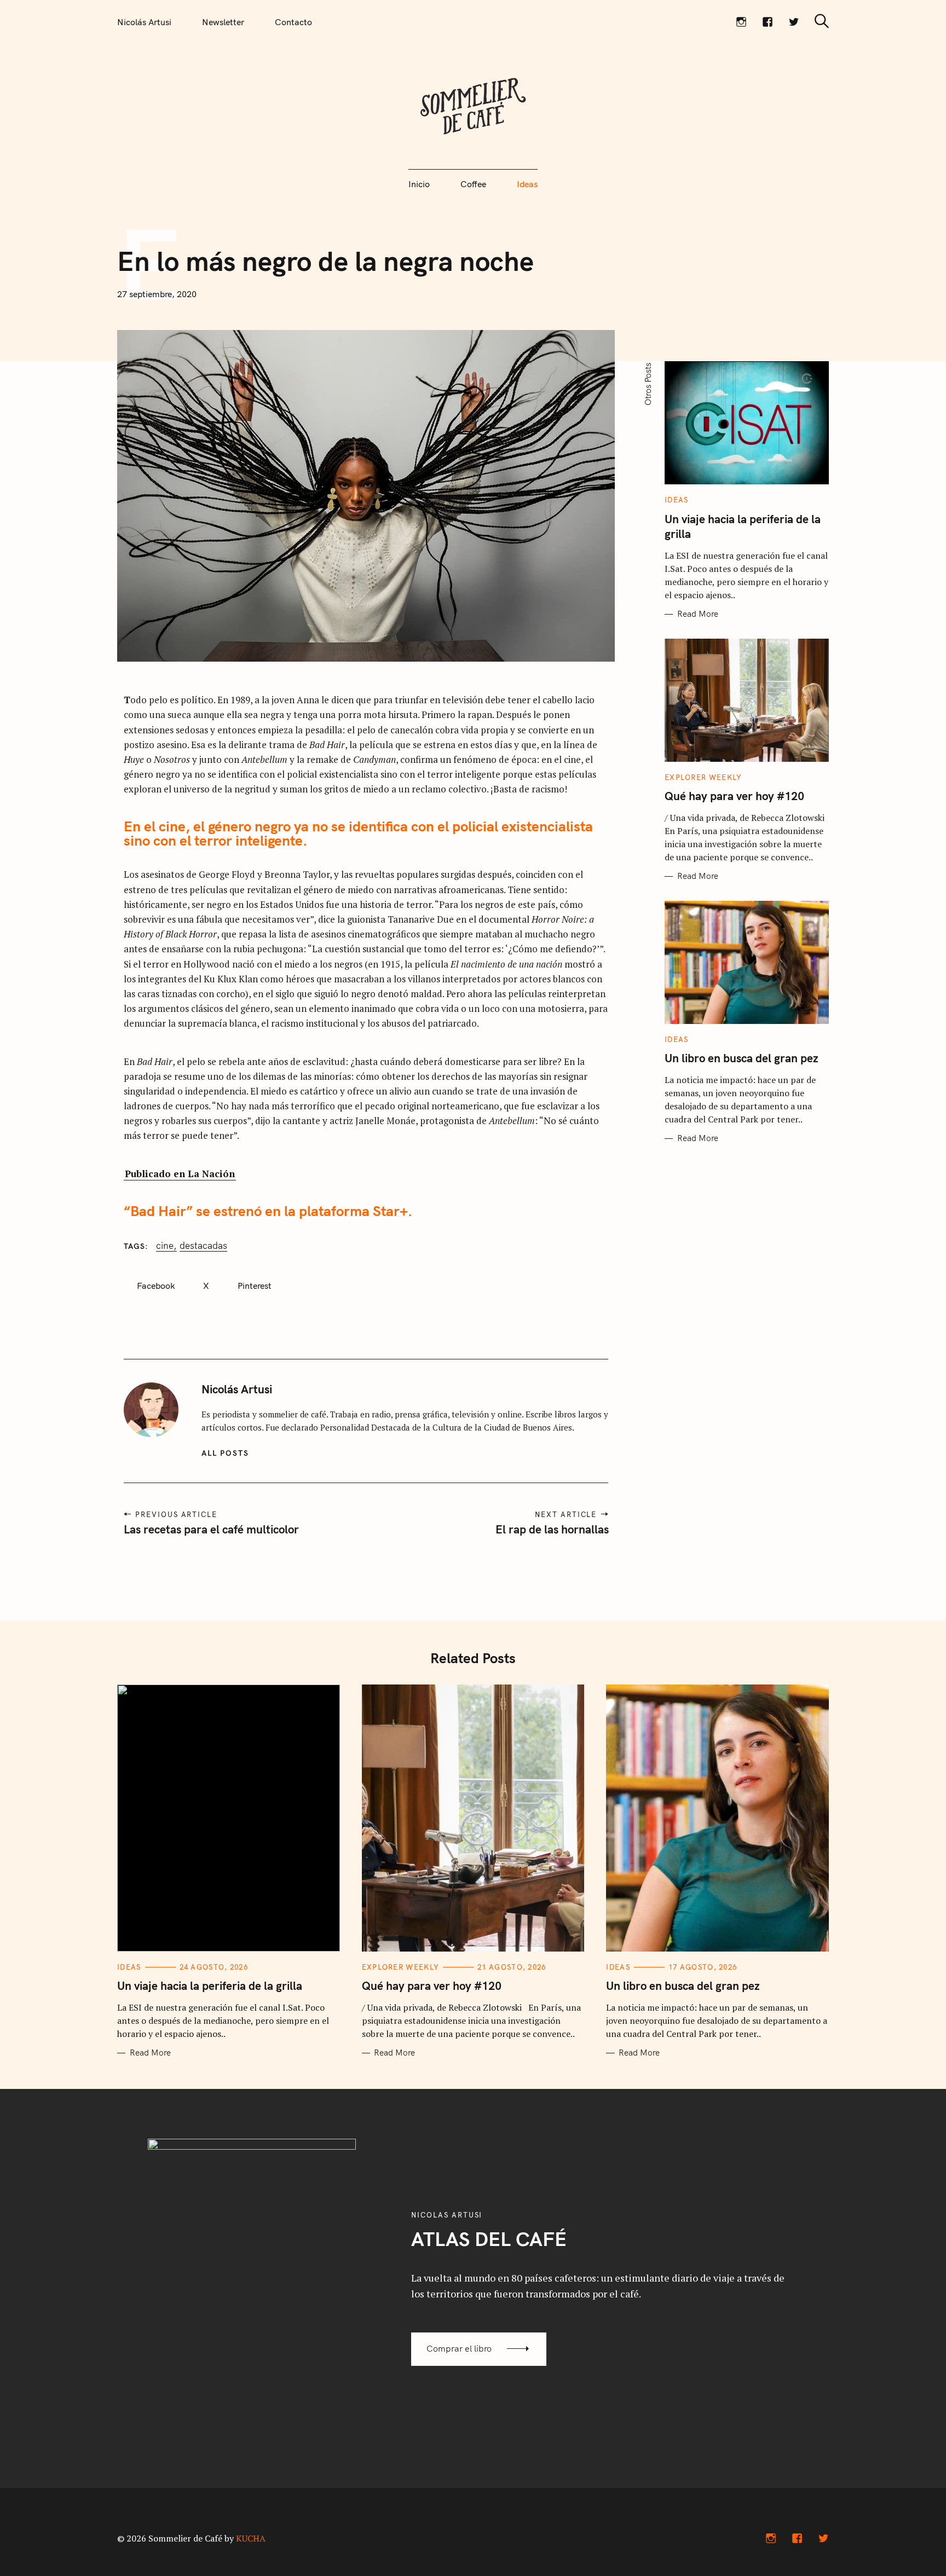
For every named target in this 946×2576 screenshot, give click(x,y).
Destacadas (203, 1246)
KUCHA (251, 2538)
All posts (225, 1453)
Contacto (293, 22)
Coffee (473, 184)
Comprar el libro (459, 2348)
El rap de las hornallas (552, 1529)
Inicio (419, 184)
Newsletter (223, 22)
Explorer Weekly (703, 777)
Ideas (527, 184)
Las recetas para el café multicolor (211, 1529)
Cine (165, 1246)
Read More (698, 614)
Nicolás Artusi (144, 22)
